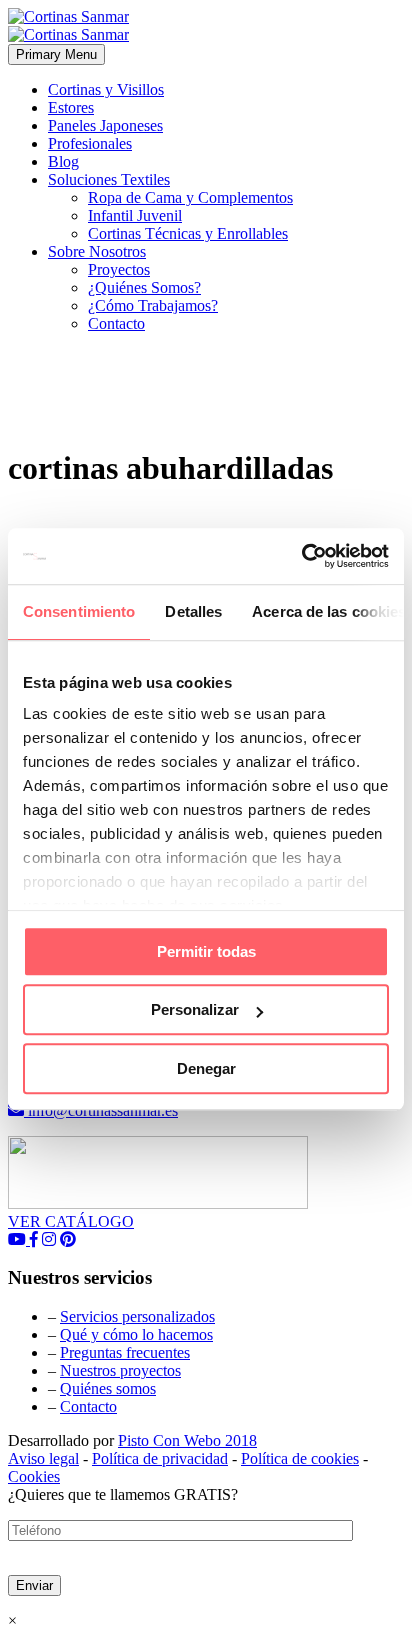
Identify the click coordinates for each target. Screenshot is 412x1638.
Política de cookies (300, 1458)
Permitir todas (206, 951)
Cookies (34, 1476)
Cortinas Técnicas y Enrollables (188, 233)
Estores (71, 107)
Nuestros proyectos (120, 1370)
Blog (63, 161)
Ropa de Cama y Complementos (190, 197)
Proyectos (119, 269)
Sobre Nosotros (97, 251)
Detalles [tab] (193, 611)
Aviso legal (43, 1458)
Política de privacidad (160, 1458)
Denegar (206, 1068)
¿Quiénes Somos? (144, 287)
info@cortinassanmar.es (101, 1110)
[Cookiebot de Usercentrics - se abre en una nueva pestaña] (301, 556)
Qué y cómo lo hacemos (136, 1334)
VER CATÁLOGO (71, 1221)
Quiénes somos (108, 1388)
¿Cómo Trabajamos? (153, 305)
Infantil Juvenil (135, 215)
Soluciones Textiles (109, 179)
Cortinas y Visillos (106, 89)
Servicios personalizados (137, 1316)
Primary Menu (56, 54)
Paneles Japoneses (105, 125)
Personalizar (195, 1009)
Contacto (116, 323)
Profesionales (90, 143)
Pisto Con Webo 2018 (187, 1440)
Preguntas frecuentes (125, 1352)
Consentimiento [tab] (79, 611)
